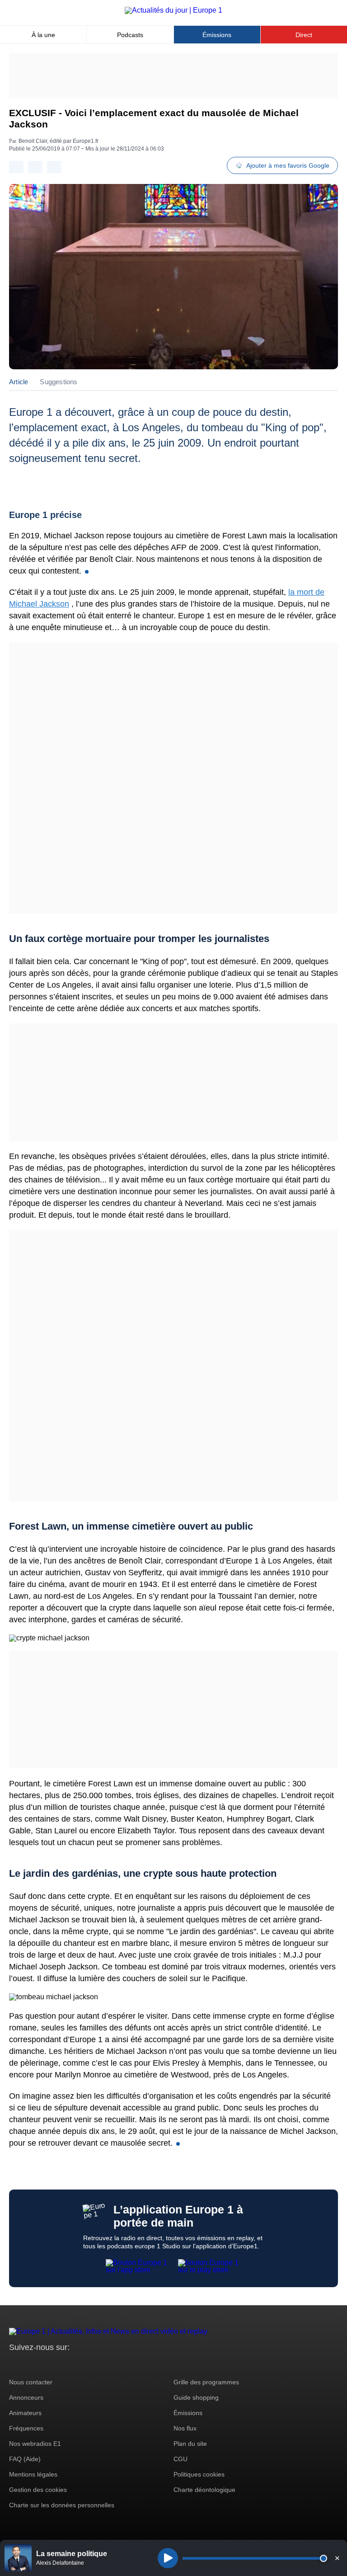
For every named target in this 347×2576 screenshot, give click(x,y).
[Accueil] (173, 10)
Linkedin (91, 2364)
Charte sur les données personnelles (62, 2505)
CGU (181, 2459)
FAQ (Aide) (25, 2459)
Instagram (30, 2364)
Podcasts (130, 35)
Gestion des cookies (38, 2490)
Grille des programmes (206, 2382)
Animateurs (25, 2413)
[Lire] (168, 2558)
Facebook (45, 2364)
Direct (304, 35)
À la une (43, 35)
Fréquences (26, 2428)
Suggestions (59, 382)
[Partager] (16, 167)
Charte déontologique (204, 2490)
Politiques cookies (199, 2474)
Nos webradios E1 (35, 2444)
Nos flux (185, 2428)
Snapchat (76, 2364)
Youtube (61, 2364)
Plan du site (190, 2444)
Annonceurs (26, 2397)
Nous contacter (31, 2382)
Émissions (217, 35)
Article (19, 382)
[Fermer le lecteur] (337, 2558)
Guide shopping (196, 2397)
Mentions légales (33, 2474)
